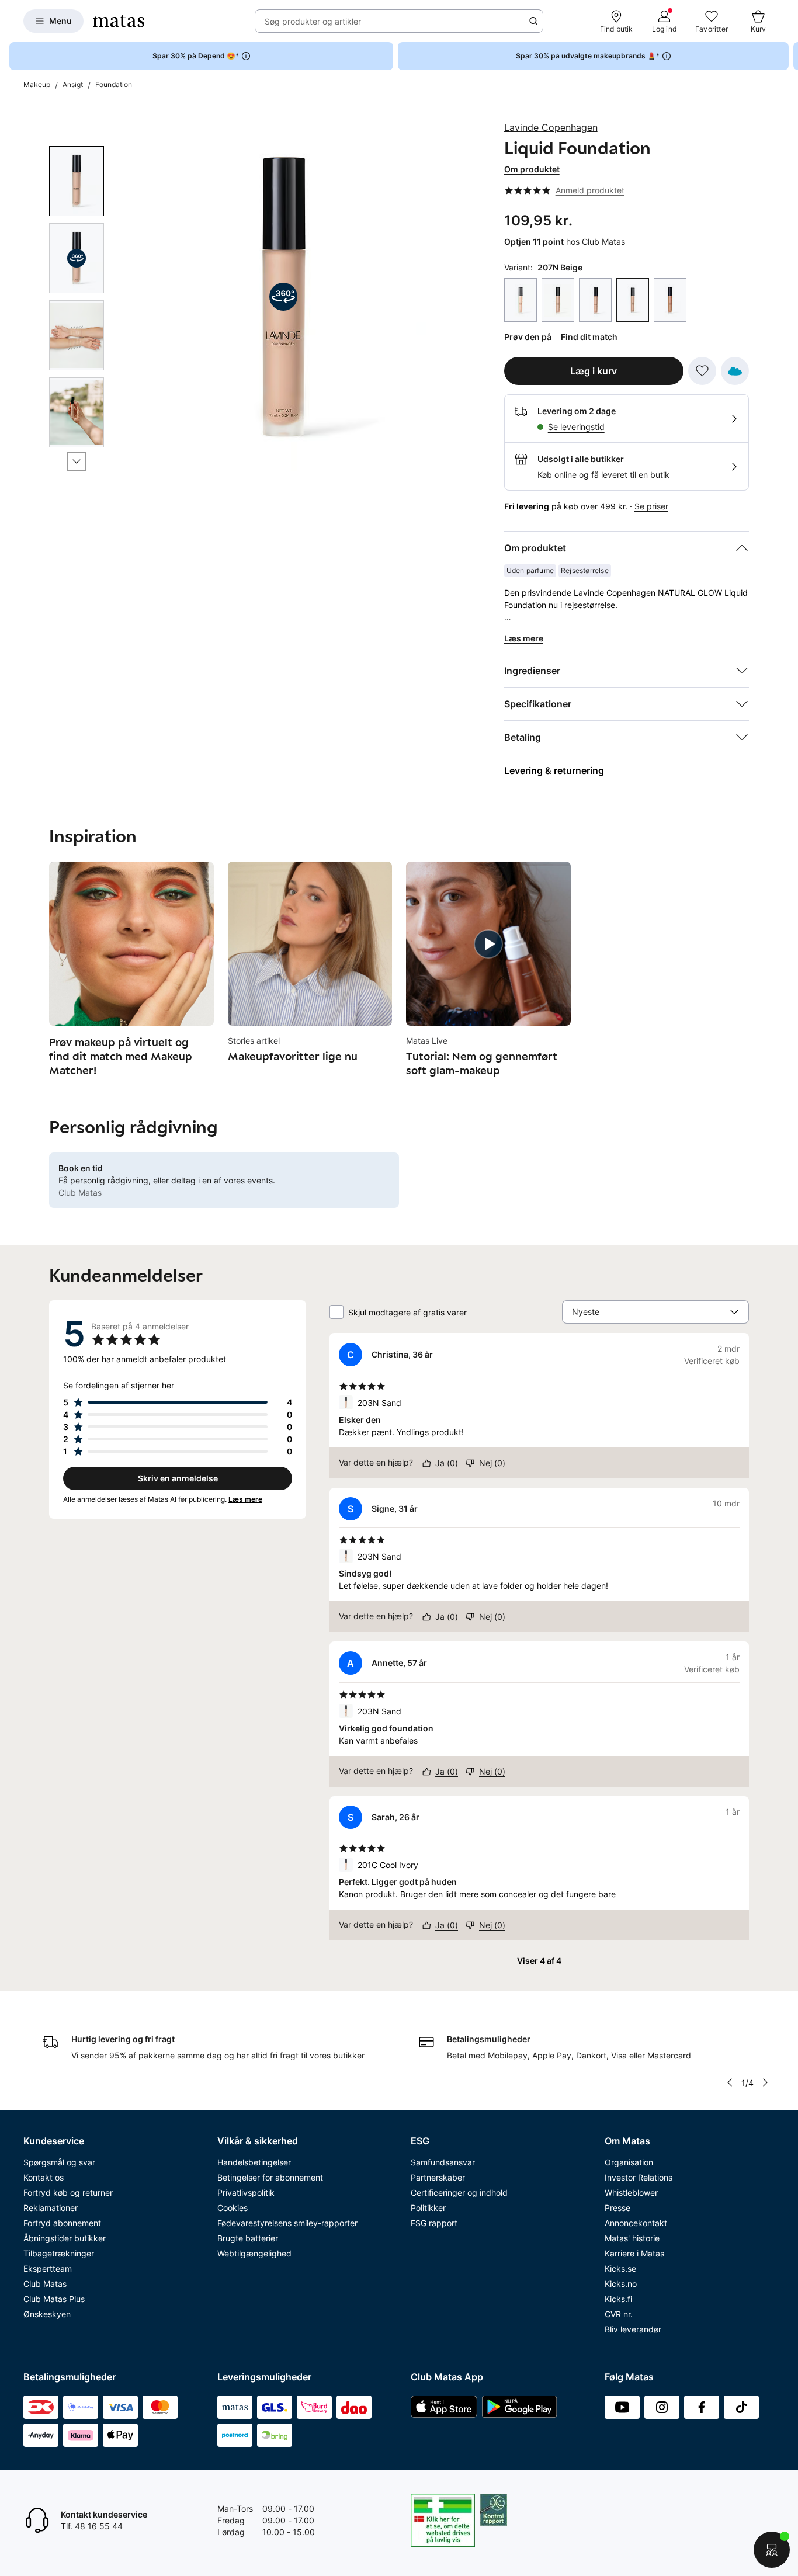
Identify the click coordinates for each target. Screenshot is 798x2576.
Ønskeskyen (47, 2314)
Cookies (233, 2208)
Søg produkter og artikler (313, 21)
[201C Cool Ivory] (521, 300)
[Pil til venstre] (729, 2082)
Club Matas (45, 2284)
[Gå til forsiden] (119, 21)
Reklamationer (51, 2208)
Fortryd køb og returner (68, 2193)
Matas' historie (632, 2238)
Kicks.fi (618, 2299)
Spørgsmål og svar (59, 2162)
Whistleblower (631, 2193)
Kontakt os (44, 2177)
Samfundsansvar (443, 2162)
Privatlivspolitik (246, 2193)
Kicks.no (621, 2284)
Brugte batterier (248, 2238)
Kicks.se (620, 2268)
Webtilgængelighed (254, 2253)
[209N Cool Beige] (670, 300)
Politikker (428, 2208)
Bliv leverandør (633, 2329)
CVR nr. (619, 2314)
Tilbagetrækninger (59, 2253)
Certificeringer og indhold (459, 2193)
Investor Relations (639, 2177)
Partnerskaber (438, 2177)
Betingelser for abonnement (270, 2177)
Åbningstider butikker (65, 2238)
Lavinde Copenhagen (551, 127)
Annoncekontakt (636, 2223)
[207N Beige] (633, 300)
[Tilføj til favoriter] (702, 371)
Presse (617, 2208)
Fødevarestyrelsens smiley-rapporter (287, 2223)
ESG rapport (434, 2223)
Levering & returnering (554, 770)
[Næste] (77, 461)
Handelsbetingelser (254, 2162)
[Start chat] (772, 2550)
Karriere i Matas (634, 2253)
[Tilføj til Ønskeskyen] (735, 371)
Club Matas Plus (54, 2299)
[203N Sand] (558, 300)
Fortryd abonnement (62, 2223)
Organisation (629, 2162)
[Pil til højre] (789, 56)
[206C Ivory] (595, 300)
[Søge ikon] (533, 21)
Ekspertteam (48, 2268)
